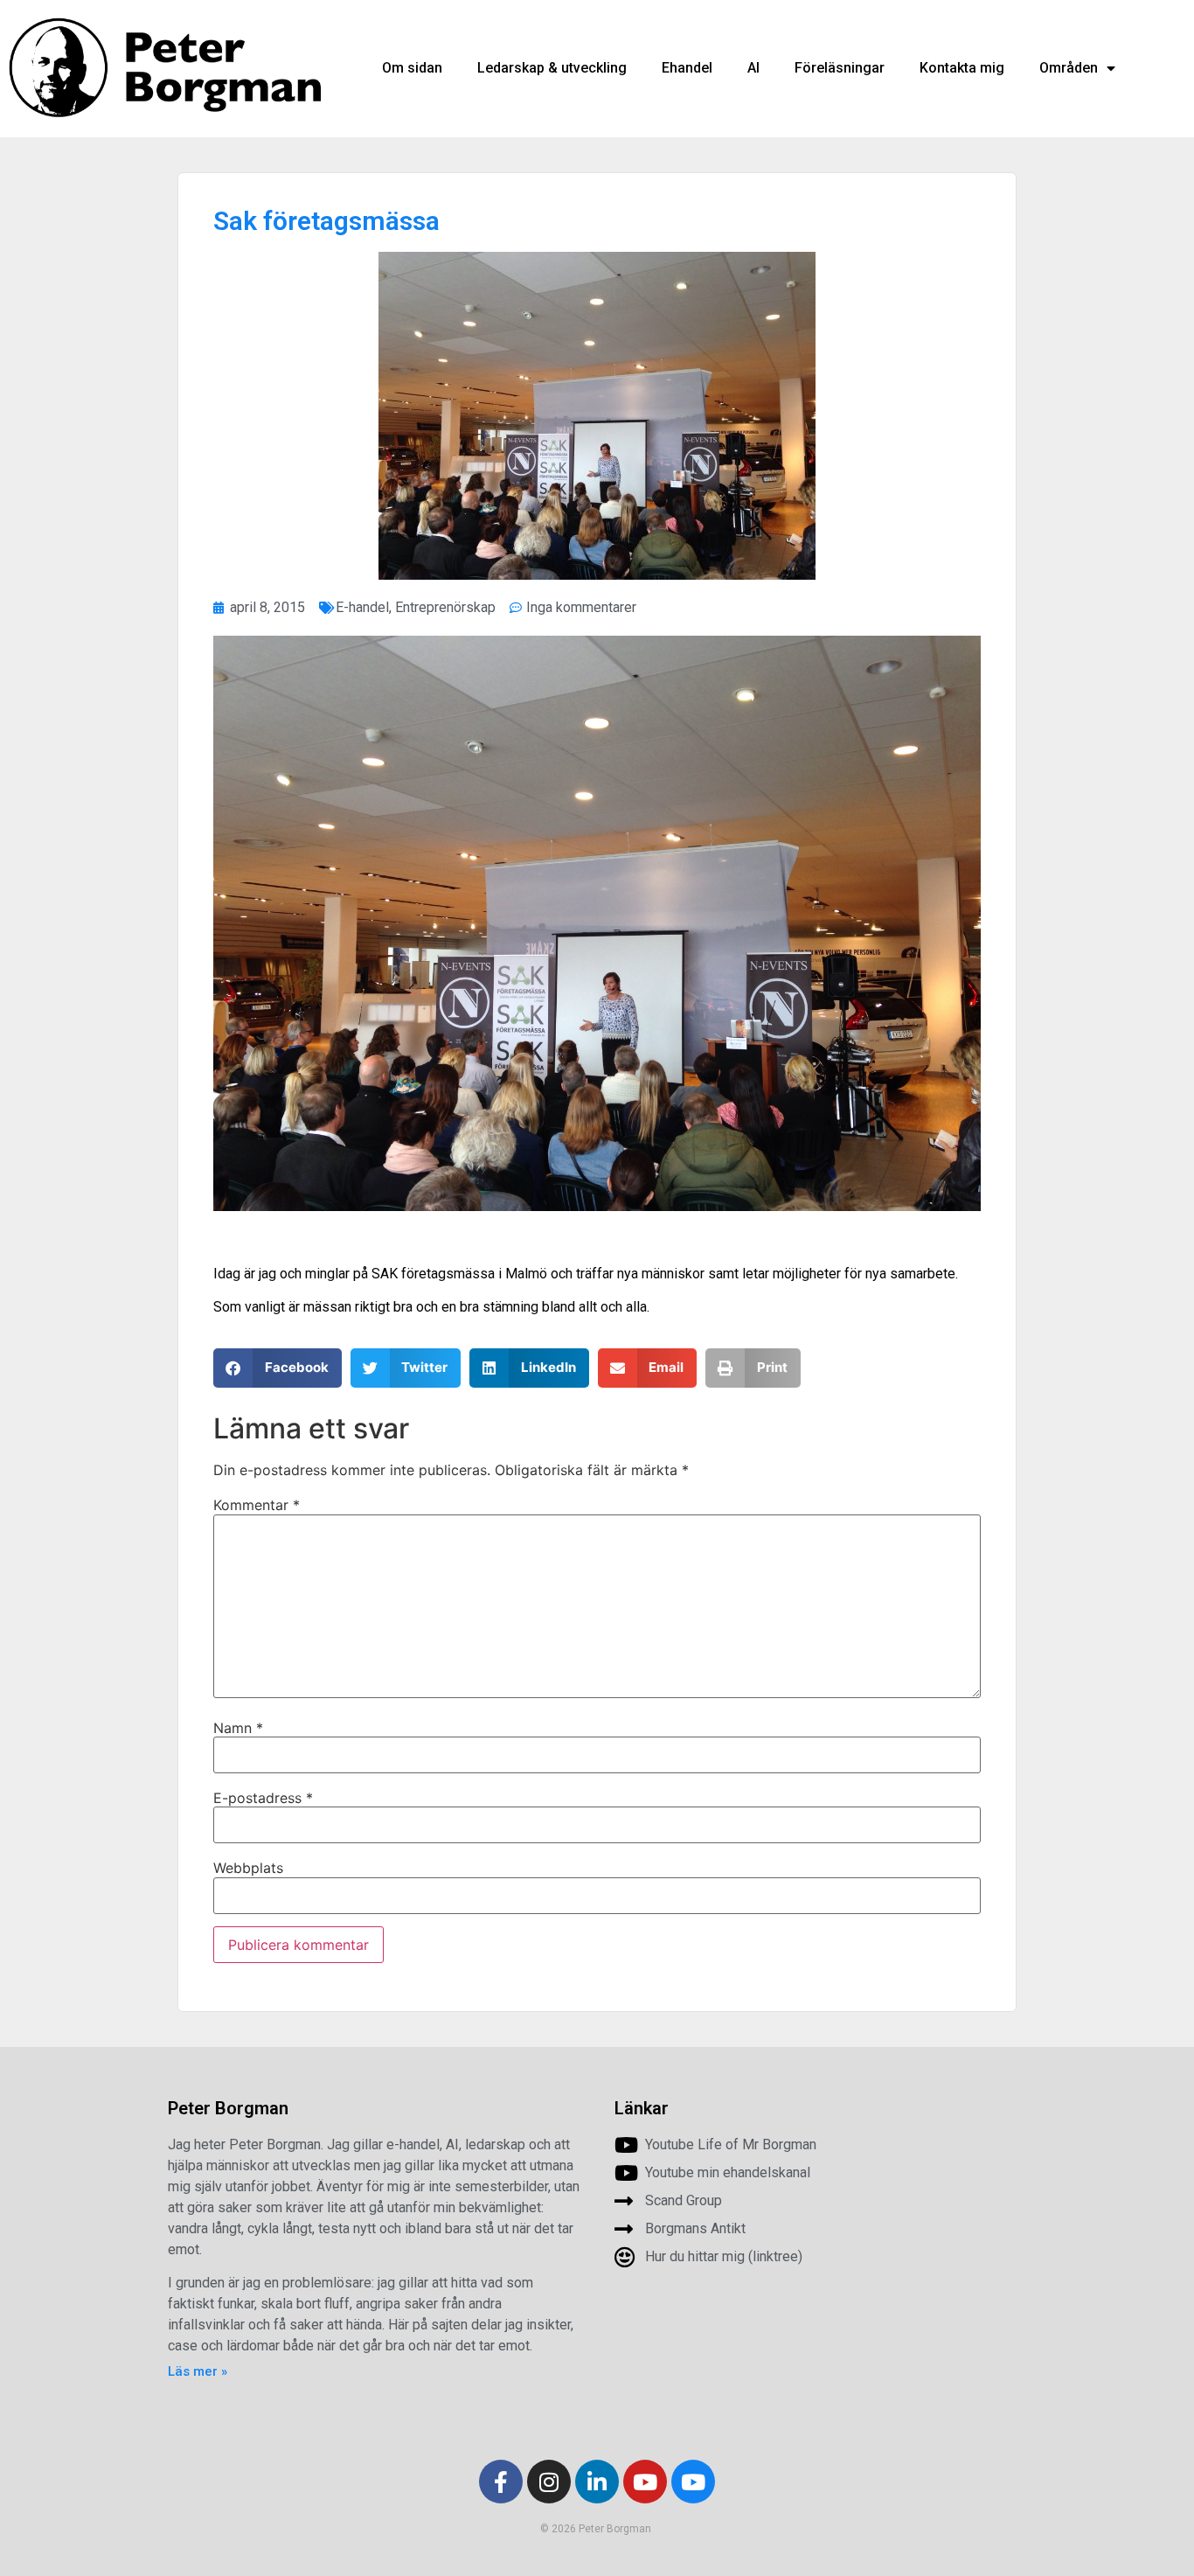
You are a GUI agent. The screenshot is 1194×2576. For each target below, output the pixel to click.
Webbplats (248, 1868)
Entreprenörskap (445, 607)
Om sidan (412, 68)
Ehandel (687, 68)
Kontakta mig (962, 68)
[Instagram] (549, 2482)
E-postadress (263, 1798)
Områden (1069, 68)
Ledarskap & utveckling (552, 68)
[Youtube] (645, 2482)
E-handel (362, 607)
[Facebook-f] (501, 2482)
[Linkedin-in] (597, 2482)
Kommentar (257, 1505)
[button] (278, 1368)
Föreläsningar (840, 68)
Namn (238, 1728)
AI (753, 68)
